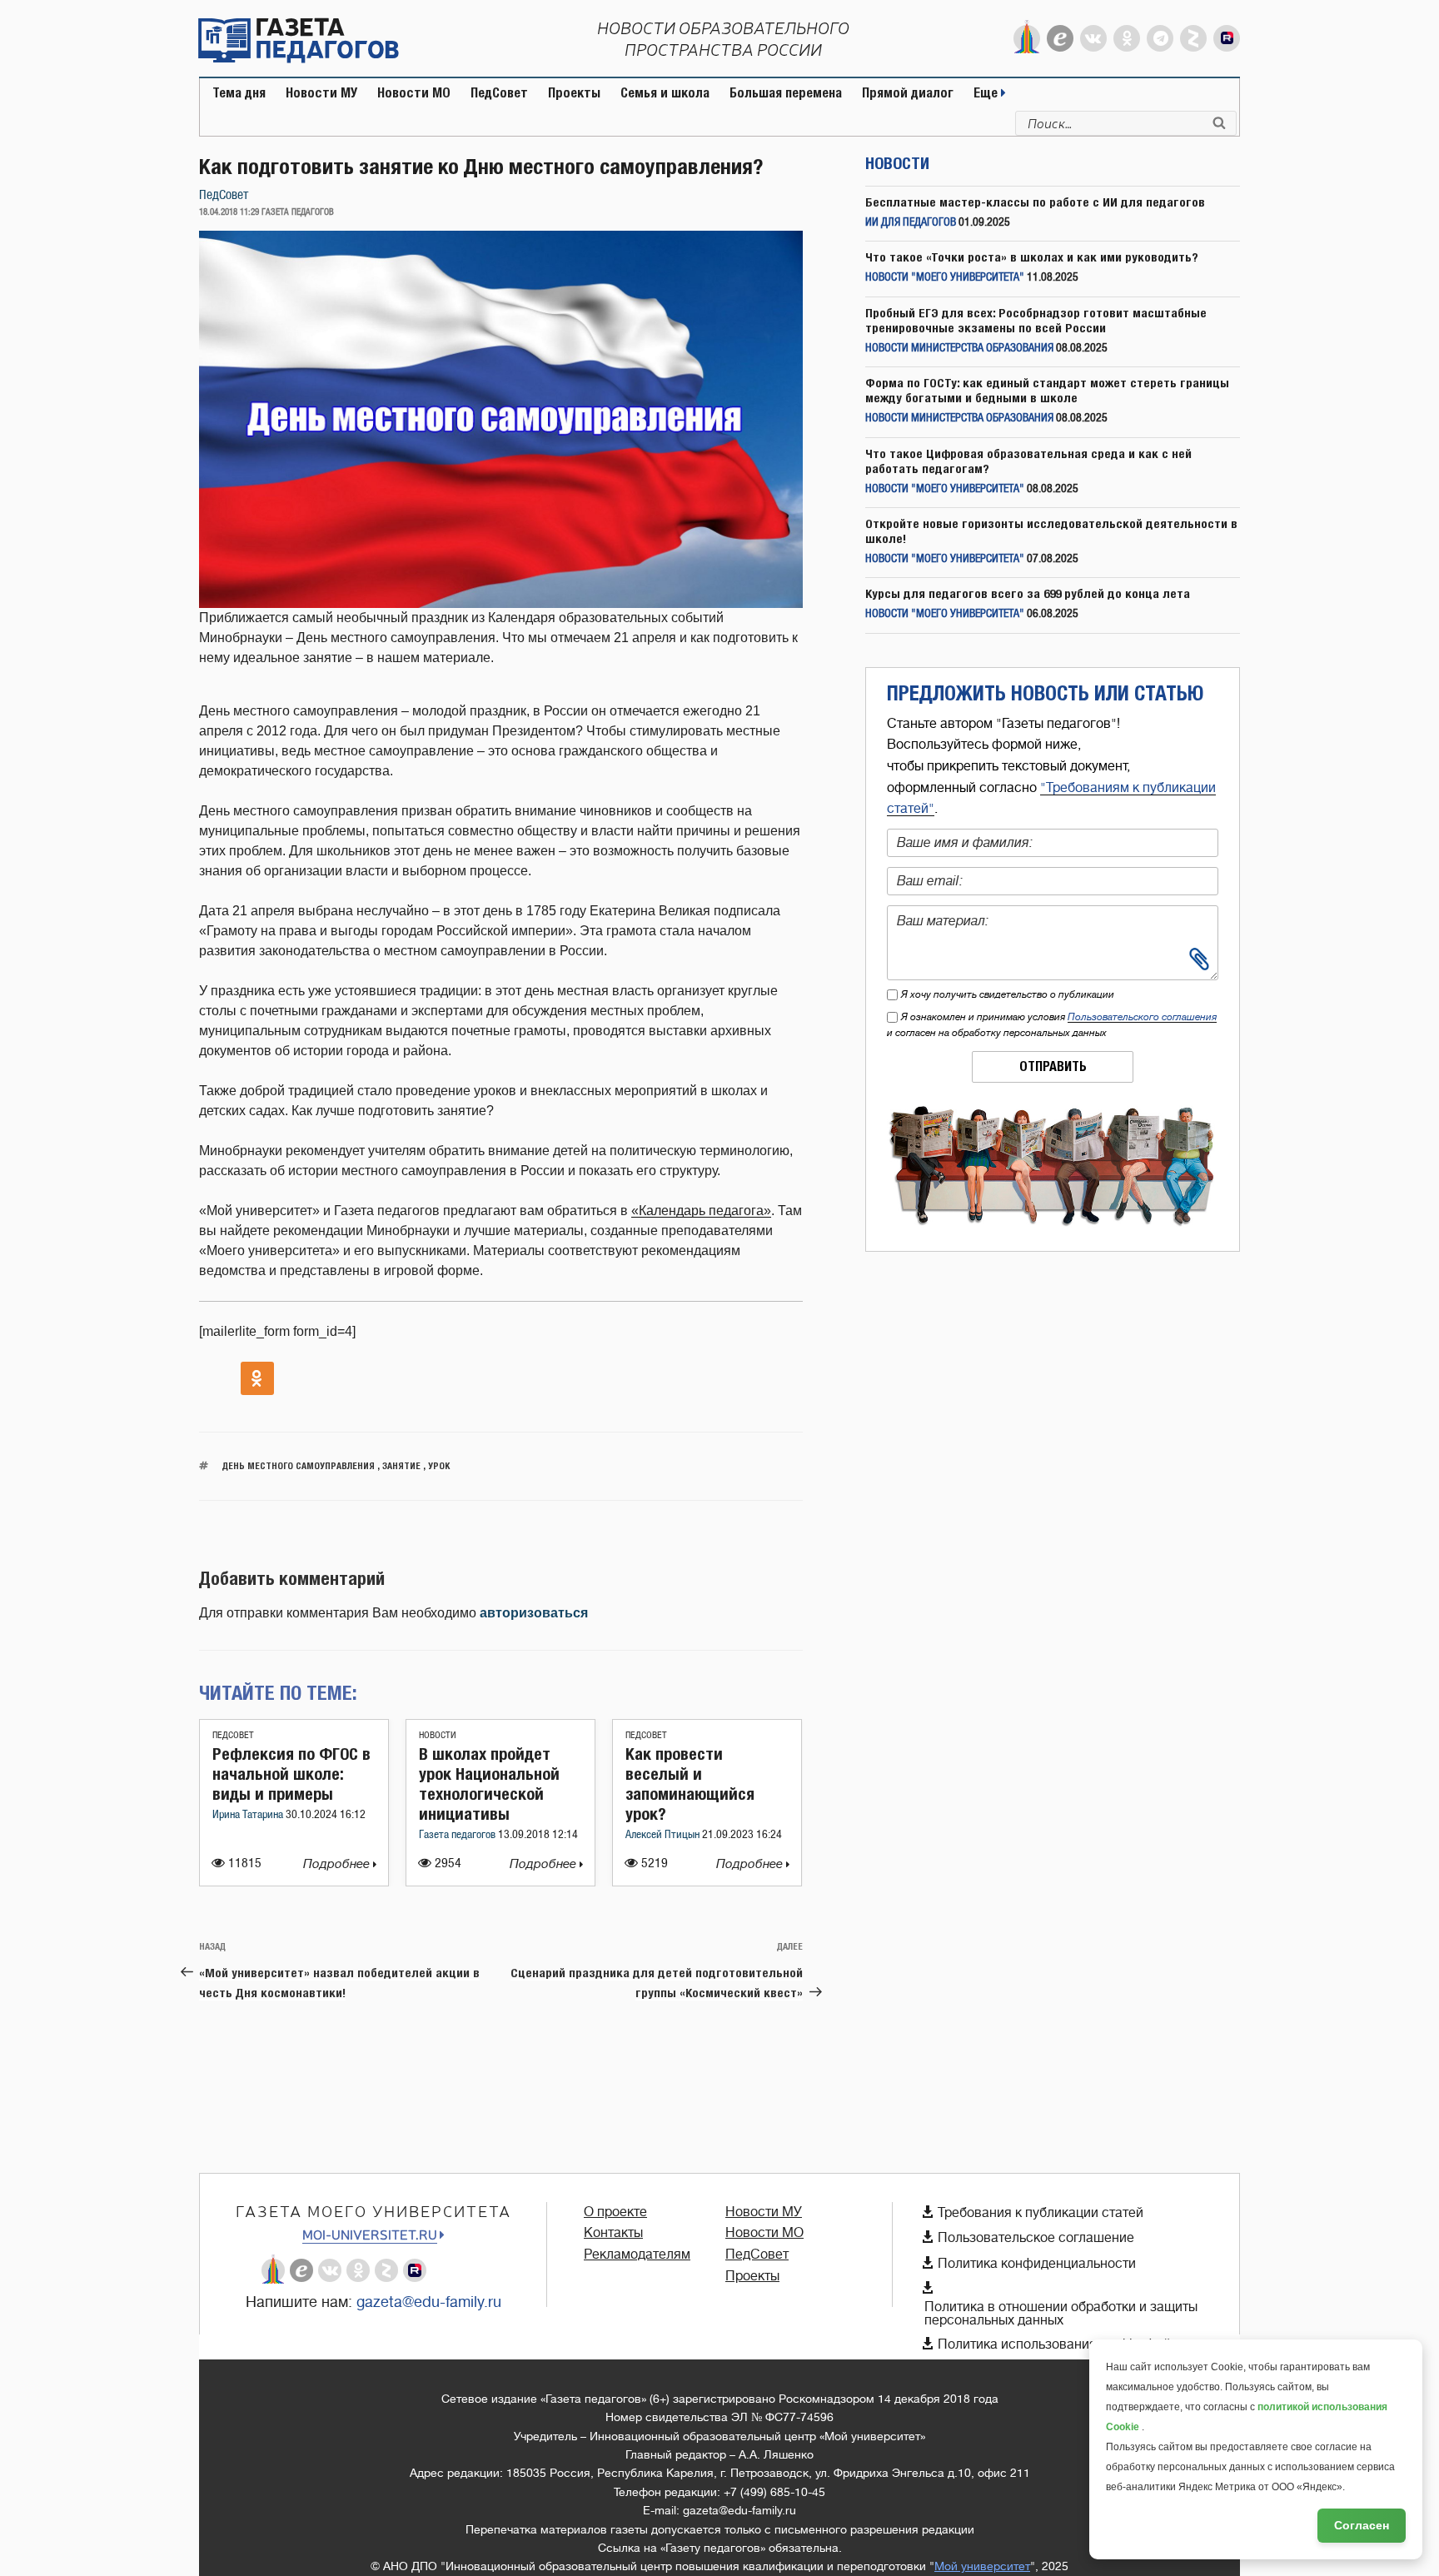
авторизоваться (534, 1613)
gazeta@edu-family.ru (429, 2302)
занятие (401, 1465)
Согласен (1362, 2525)
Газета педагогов (458, 1835)
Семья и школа (665, 93)
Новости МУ (321, 93)
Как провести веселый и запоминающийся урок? (690, 1784)
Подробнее (338, 1864)
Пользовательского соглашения (1142, 1017)
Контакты (613, 2233)
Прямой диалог (908, 93)
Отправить (1053, 1066)
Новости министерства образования (959, 349)
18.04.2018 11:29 (229, 212)
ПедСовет (499, 93)
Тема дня (239, 93)
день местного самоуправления (299, 1465)
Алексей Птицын (664, 1835)
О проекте (615, 2212)
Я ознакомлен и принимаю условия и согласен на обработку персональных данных (1052, 1025)
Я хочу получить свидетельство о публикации (1008, 994)
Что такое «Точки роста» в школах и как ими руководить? (1032, 257)
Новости (438, 1735)
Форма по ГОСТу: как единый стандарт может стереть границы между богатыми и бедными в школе (1047, 390)
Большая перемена (786, 93)
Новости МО (414, 93)
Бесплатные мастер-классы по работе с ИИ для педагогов (1035, 202)
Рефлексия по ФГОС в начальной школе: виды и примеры (291, 1774)
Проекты (574, 93)
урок (439, 1465)
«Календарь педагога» (701, 1211)
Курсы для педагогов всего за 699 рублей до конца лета (1028, 593)
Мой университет (982, 2566)
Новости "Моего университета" (945, 278)
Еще (987, 93)
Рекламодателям (637, 2255)
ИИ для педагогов (911, 223)
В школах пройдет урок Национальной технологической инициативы (489, 1784)
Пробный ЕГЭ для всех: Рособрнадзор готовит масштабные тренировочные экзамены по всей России (1036, 320)
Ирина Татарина (249, 1815)
